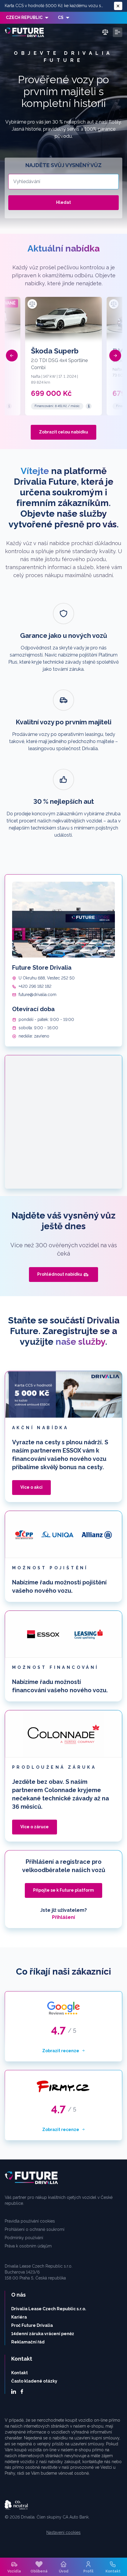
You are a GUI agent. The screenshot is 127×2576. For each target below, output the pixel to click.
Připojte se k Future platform (63, 1890)
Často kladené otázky (34, 2381)
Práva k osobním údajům (28, 2246)
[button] (12, 356)
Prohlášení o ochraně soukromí (35, 2229)
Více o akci (31, 1487)
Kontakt (19, 2373)
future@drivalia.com (38, 995)
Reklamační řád (28, 2342)
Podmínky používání (24, 2238)
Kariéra (19, 2317)
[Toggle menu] (118, 32)
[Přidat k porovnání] (32, 304)
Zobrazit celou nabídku (63, 432)
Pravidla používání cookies (30, 2221)
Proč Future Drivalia (32, 2325)
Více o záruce (35, 1827)
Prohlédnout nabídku (60, 1274)
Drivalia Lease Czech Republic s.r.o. (49, 2309)
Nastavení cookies (63, 2532)
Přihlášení (63, 1917)
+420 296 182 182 (35, 986)
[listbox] (27, 18)
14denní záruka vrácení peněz (43, 2334)
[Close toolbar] (118, 6)
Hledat (63, 202)
